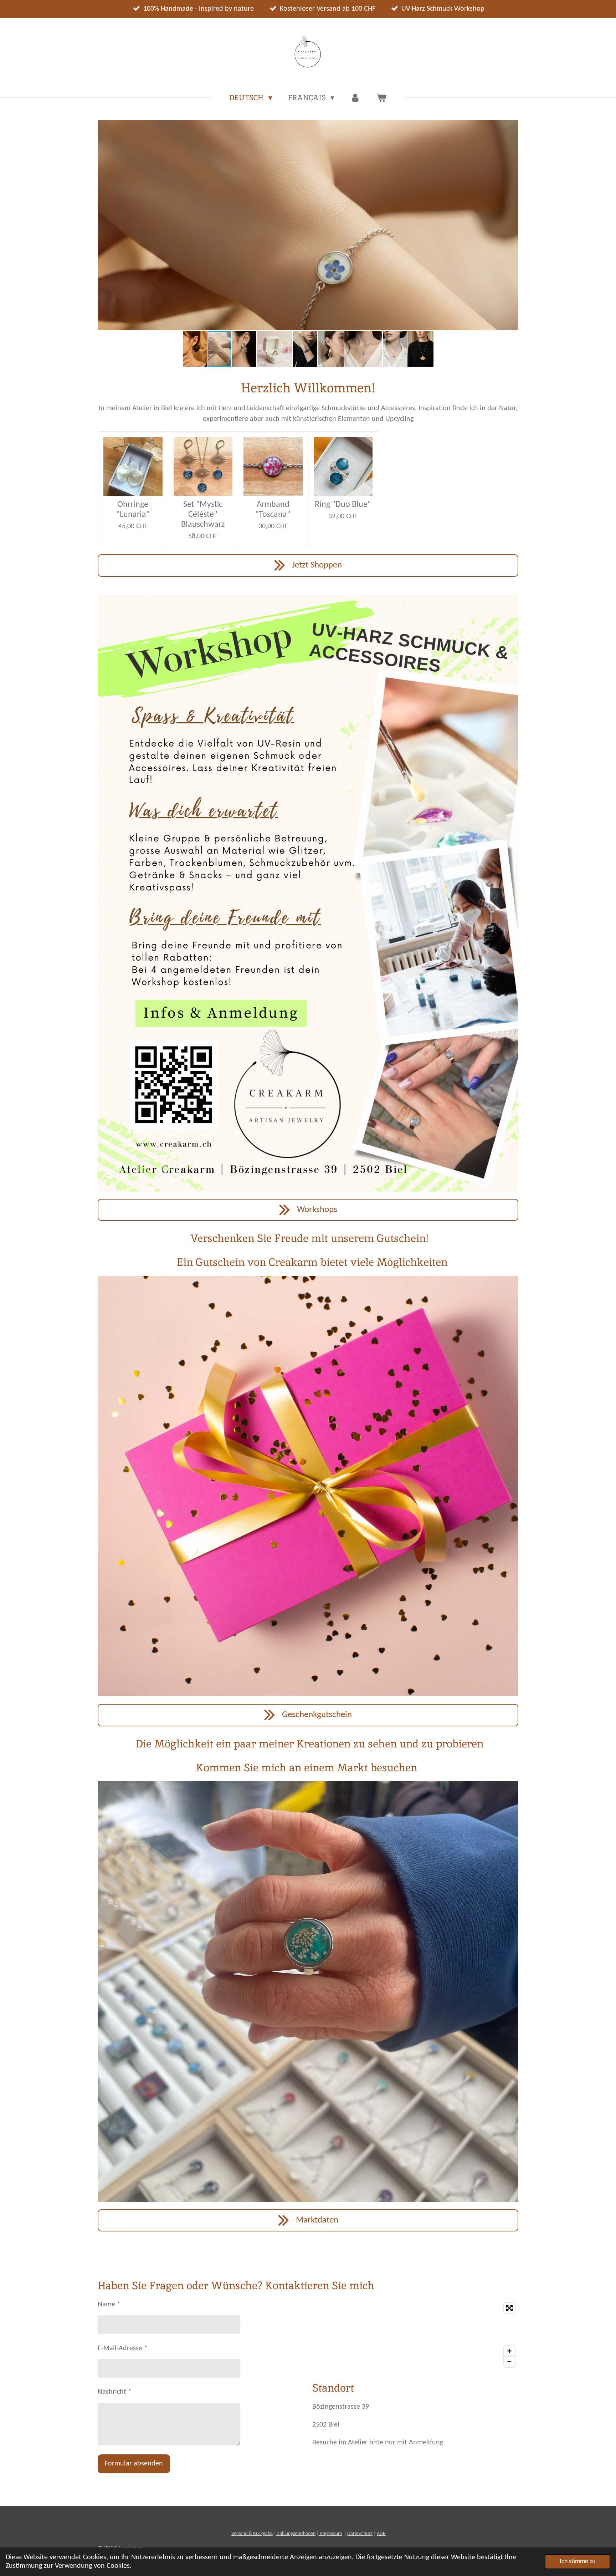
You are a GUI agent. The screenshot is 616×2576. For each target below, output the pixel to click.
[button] (512, 126)
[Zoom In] (509, 2351)
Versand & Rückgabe (252, 2534)
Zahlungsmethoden (296, 2534)
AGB (381, 2534)
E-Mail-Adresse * (123, 2348)
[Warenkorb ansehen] (381, 98)
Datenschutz (360, 2534)
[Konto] (355, 98)
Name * (109, 2305)
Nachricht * (115, 2392)
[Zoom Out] (509, 2362)
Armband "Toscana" (273, 510)
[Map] (415, 2335)
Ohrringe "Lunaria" (133, 510)
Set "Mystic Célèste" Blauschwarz (203, 515)
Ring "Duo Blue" (343, 505)
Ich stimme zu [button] (577, 2562)
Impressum (330, 2534)
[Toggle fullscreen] (509, 2308)
